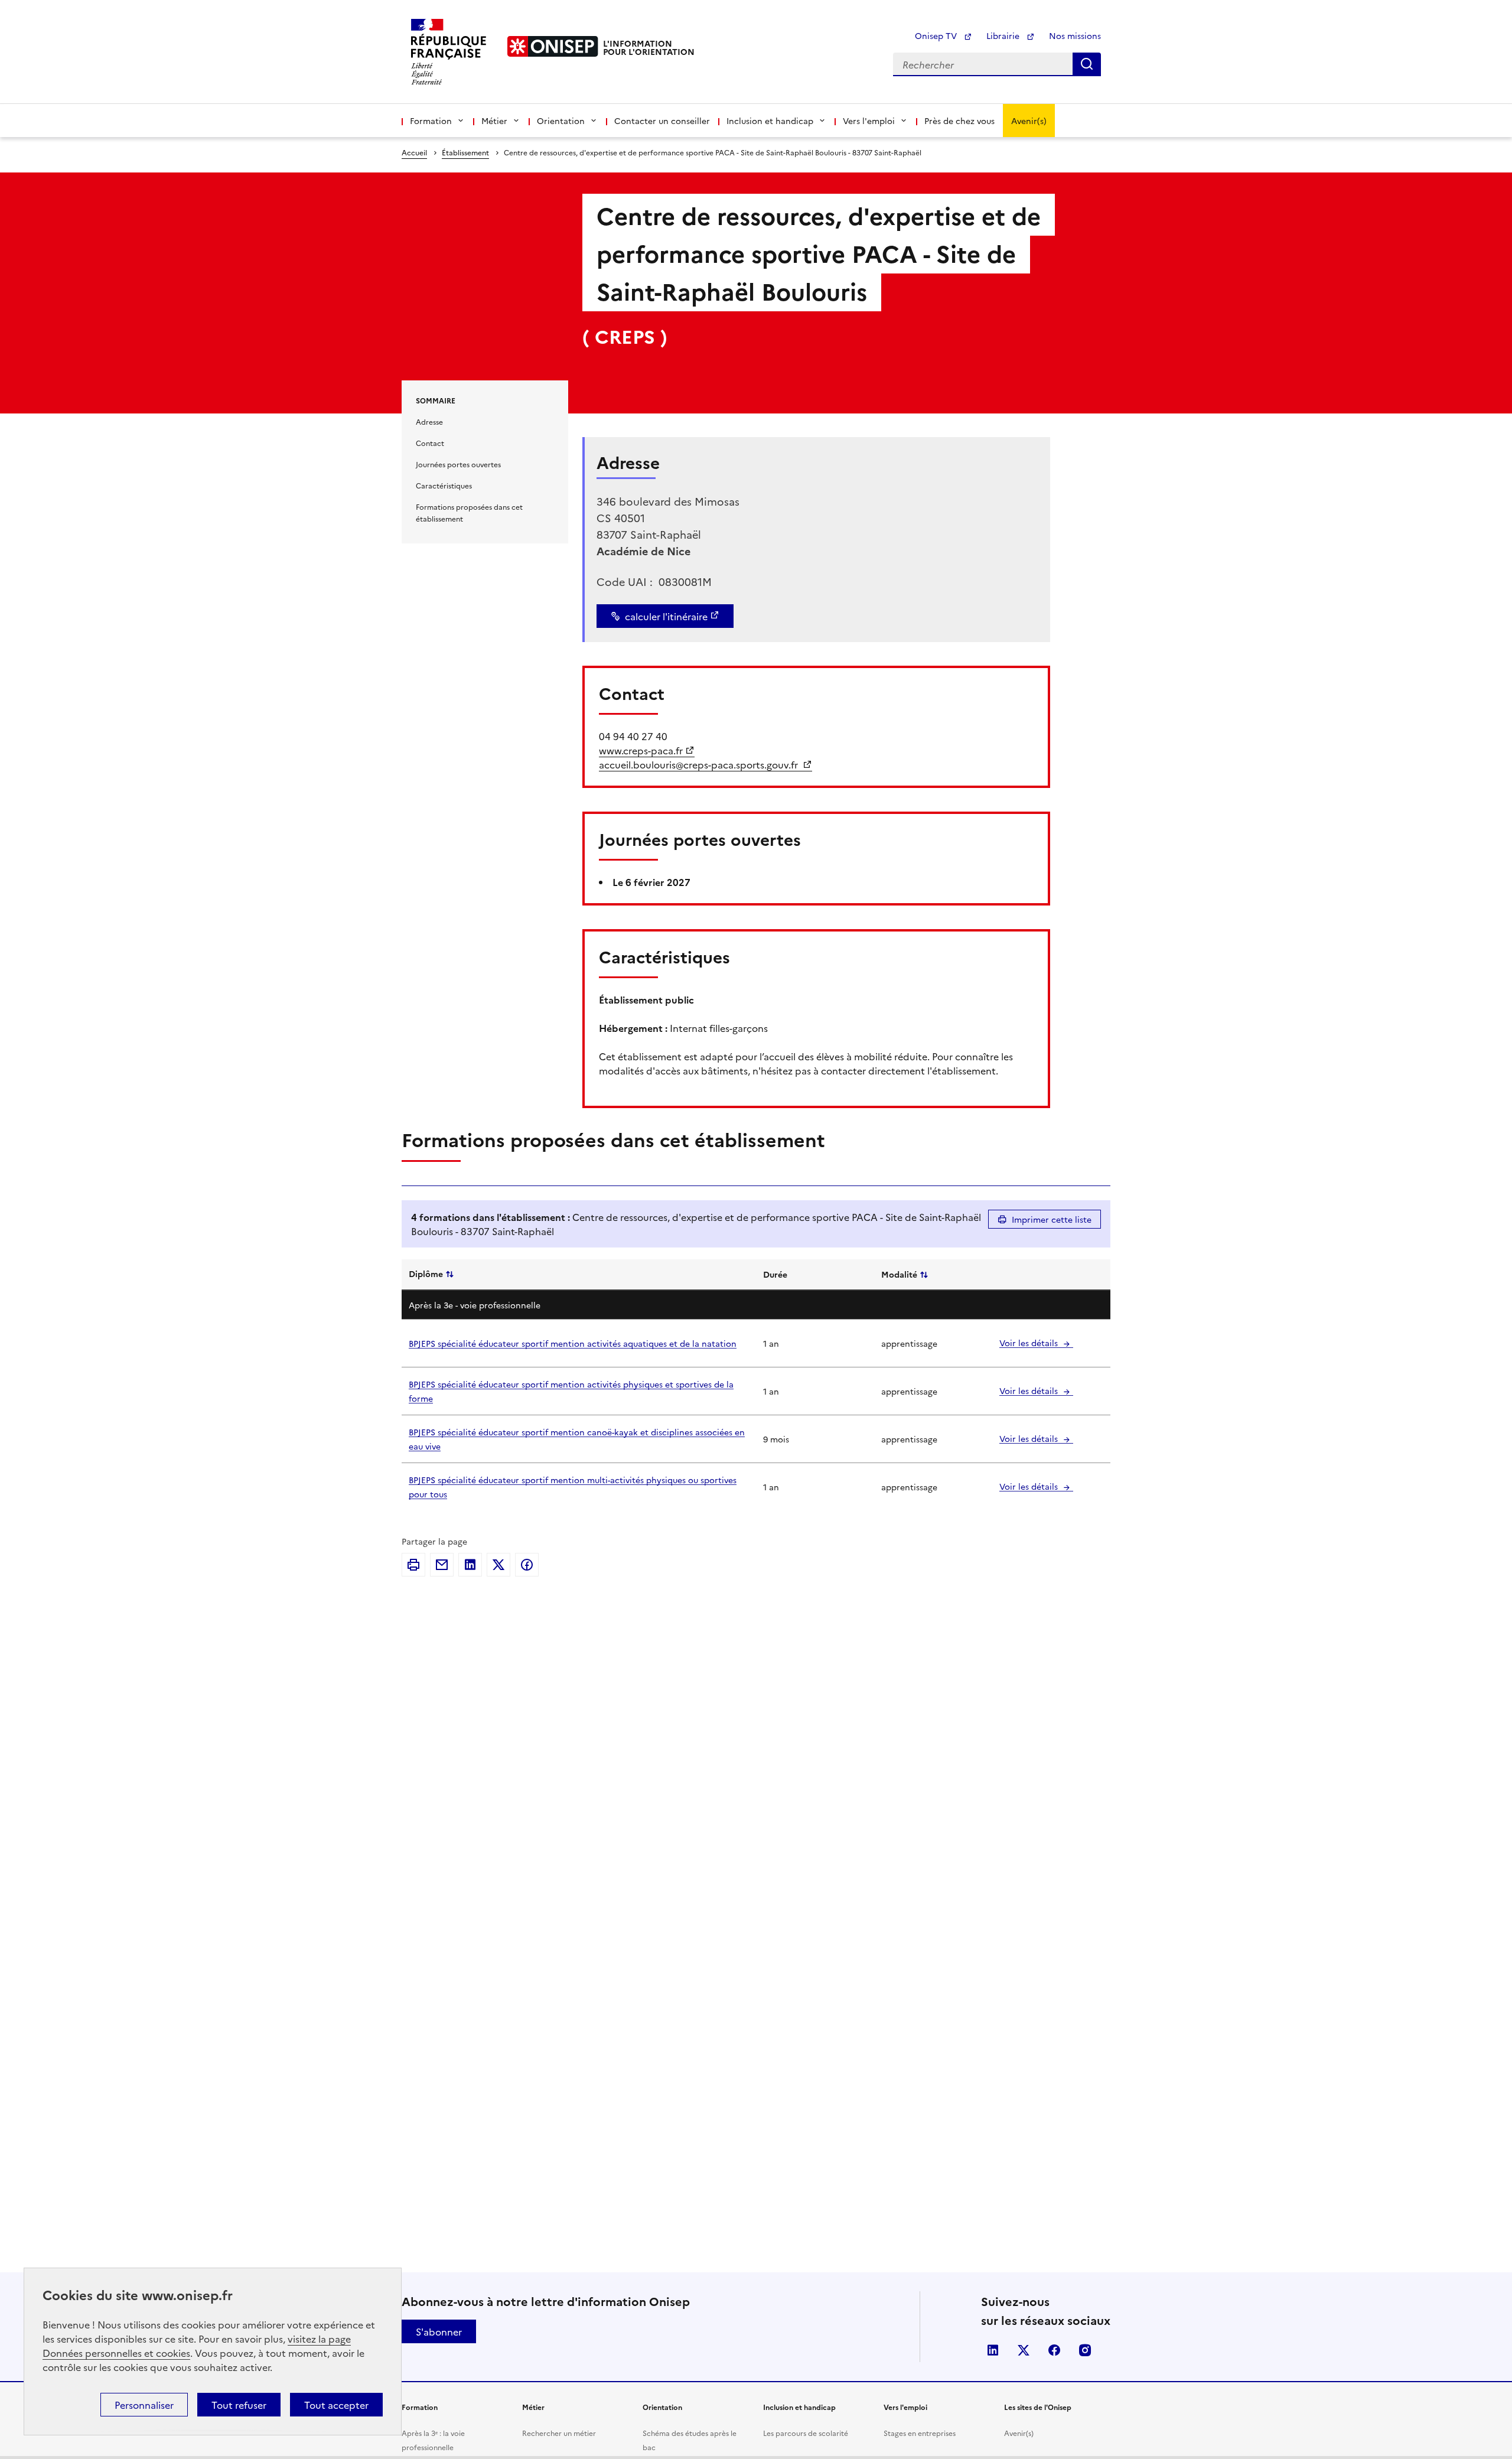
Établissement (465, 152)
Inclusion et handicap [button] (770, 120)
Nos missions (1075, 35)
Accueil (414, 152)
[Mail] (442, 1565)
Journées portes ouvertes (458, 464)
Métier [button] (494, 120)
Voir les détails (1030, 1343)
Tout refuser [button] (239, 2405)
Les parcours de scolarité (806, 2433)
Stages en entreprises (920, 2433)
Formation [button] (431, 120)
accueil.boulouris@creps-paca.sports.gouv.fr (700, 764)
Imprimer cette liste (1052, 1219)
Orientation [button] (561, 120)
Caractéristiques (444, 485)
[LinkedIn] (470, 1565)
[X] (498, 1565)
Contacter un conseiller (662, 120)
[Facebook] (527, 1565)
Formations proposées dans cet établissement (469, 512)
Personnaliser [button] (144, 2405)
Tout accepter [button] (336, 2405)
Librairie (1004, 35)
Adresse (429, 421)
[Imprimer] (413, 1565)
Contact (430, 443)
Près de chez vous (959, 120)
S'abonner (439, 2331)
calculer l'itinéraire (666, 616)
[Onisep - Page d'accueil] (553, 46)
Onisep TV (937, 35)
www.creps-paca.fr (641, 750)
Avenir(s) (1029, 120)
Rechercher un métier (559, 2433)
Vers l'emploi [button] (869, 120)
